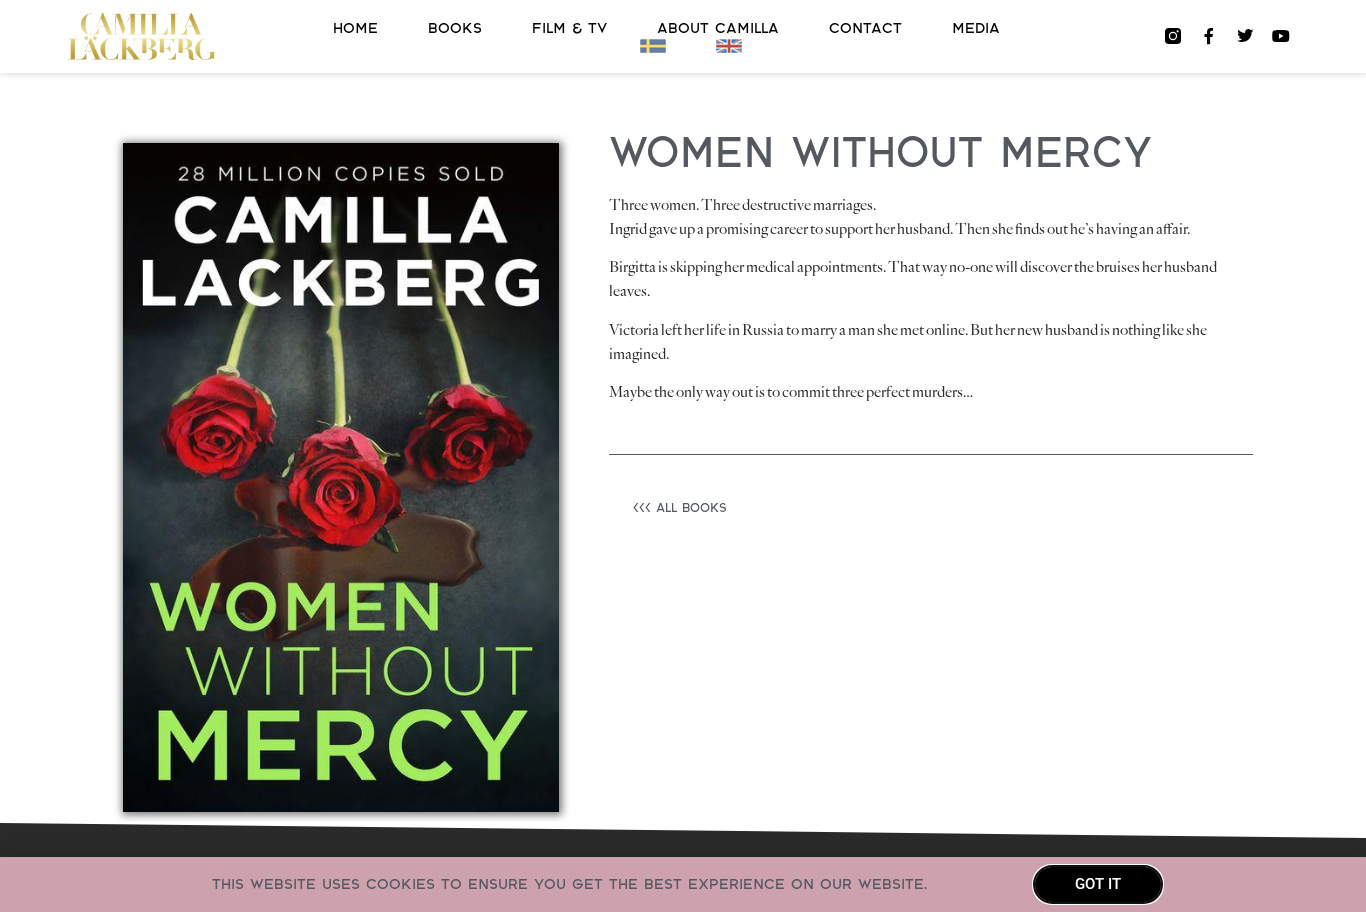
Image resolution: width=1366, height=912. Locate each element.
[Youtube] (1281, 36)
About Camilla (718, 28)
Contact (865, 28)
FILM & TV (569, 28)
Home (355, 28)
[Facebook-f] (1209, 36)
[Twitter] (1245, 36)
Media (976, 28)
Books (455, 28)
